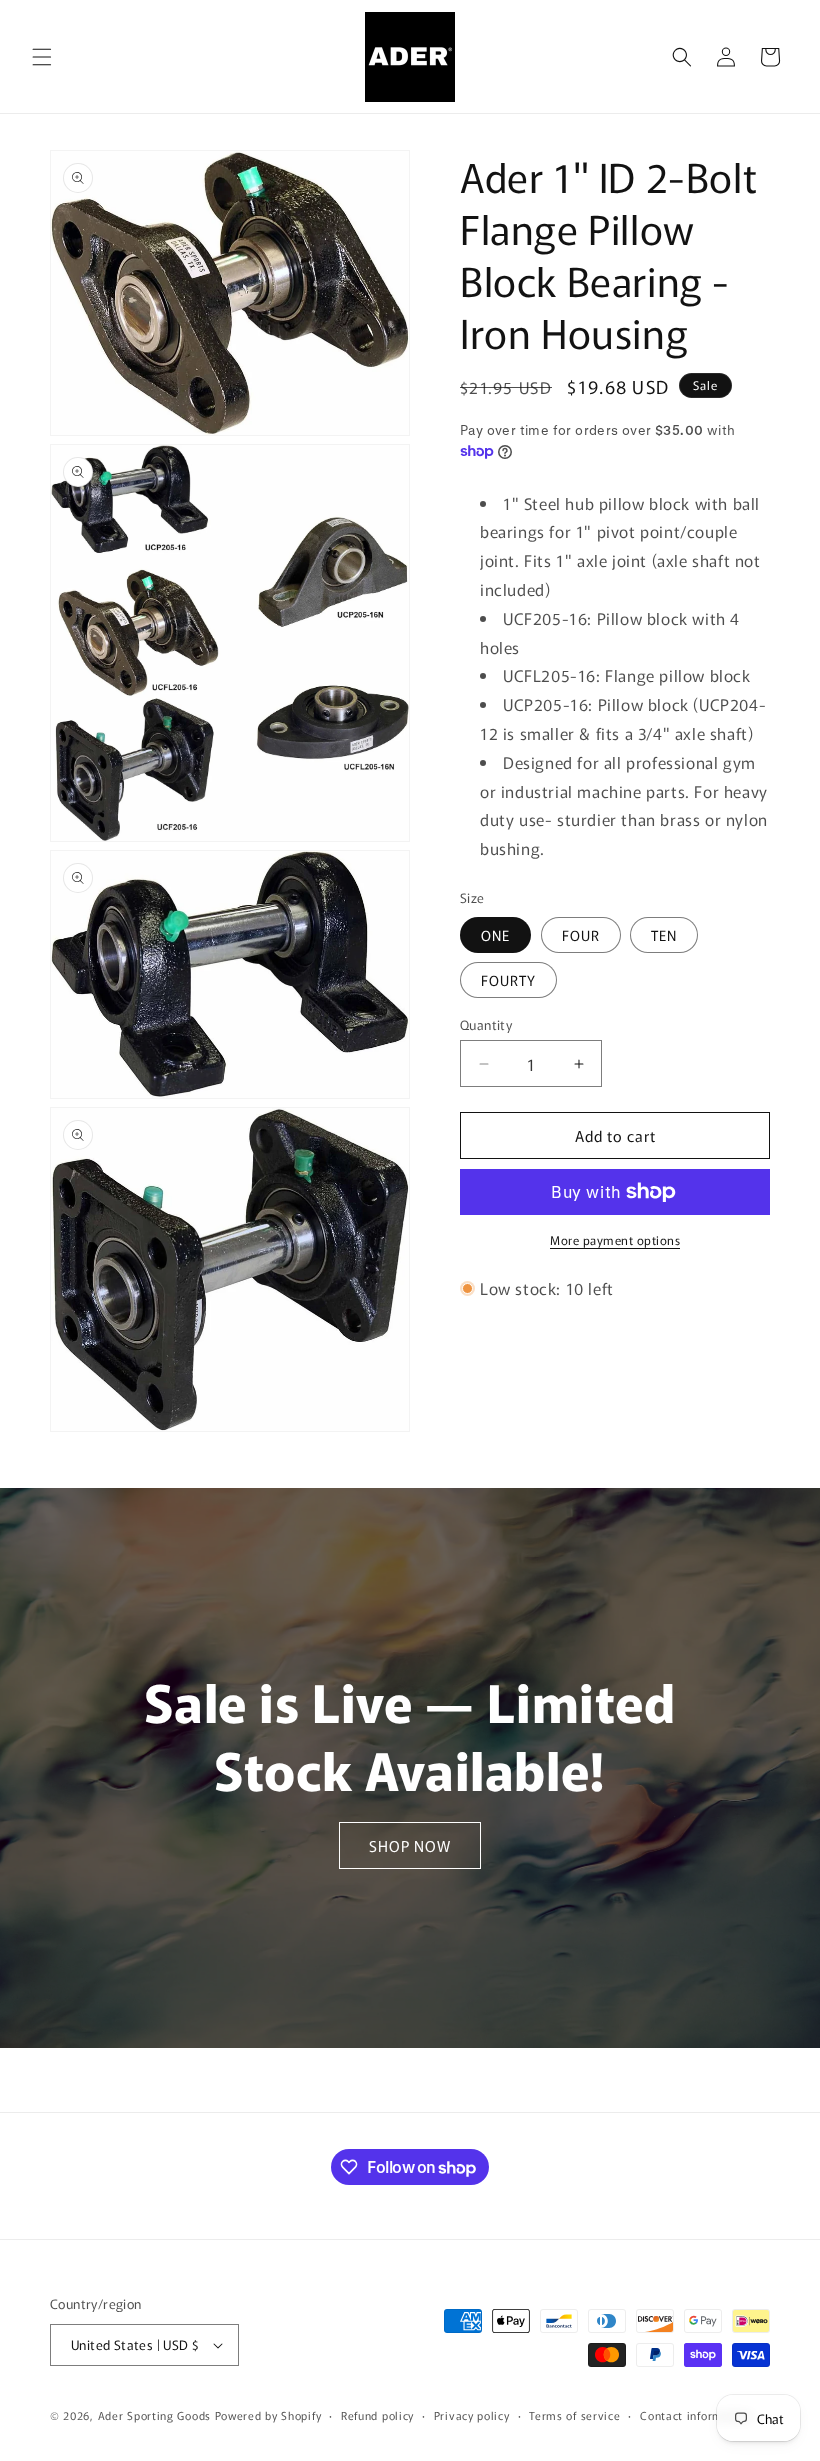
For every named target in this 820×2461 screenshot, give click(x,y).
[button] (42, 57)
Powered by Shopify (268, 2415)
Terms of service (574, 2415)
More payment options (615, 1239)
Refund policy (377, 2415)
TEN (664, 935)
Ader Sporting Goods (154, 2415)
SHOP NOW (410, 1845)
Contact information (695, 2415)
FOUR (581, 935)
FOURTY (508, 980)
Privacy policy (472, 2415)
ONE (495, 935)
